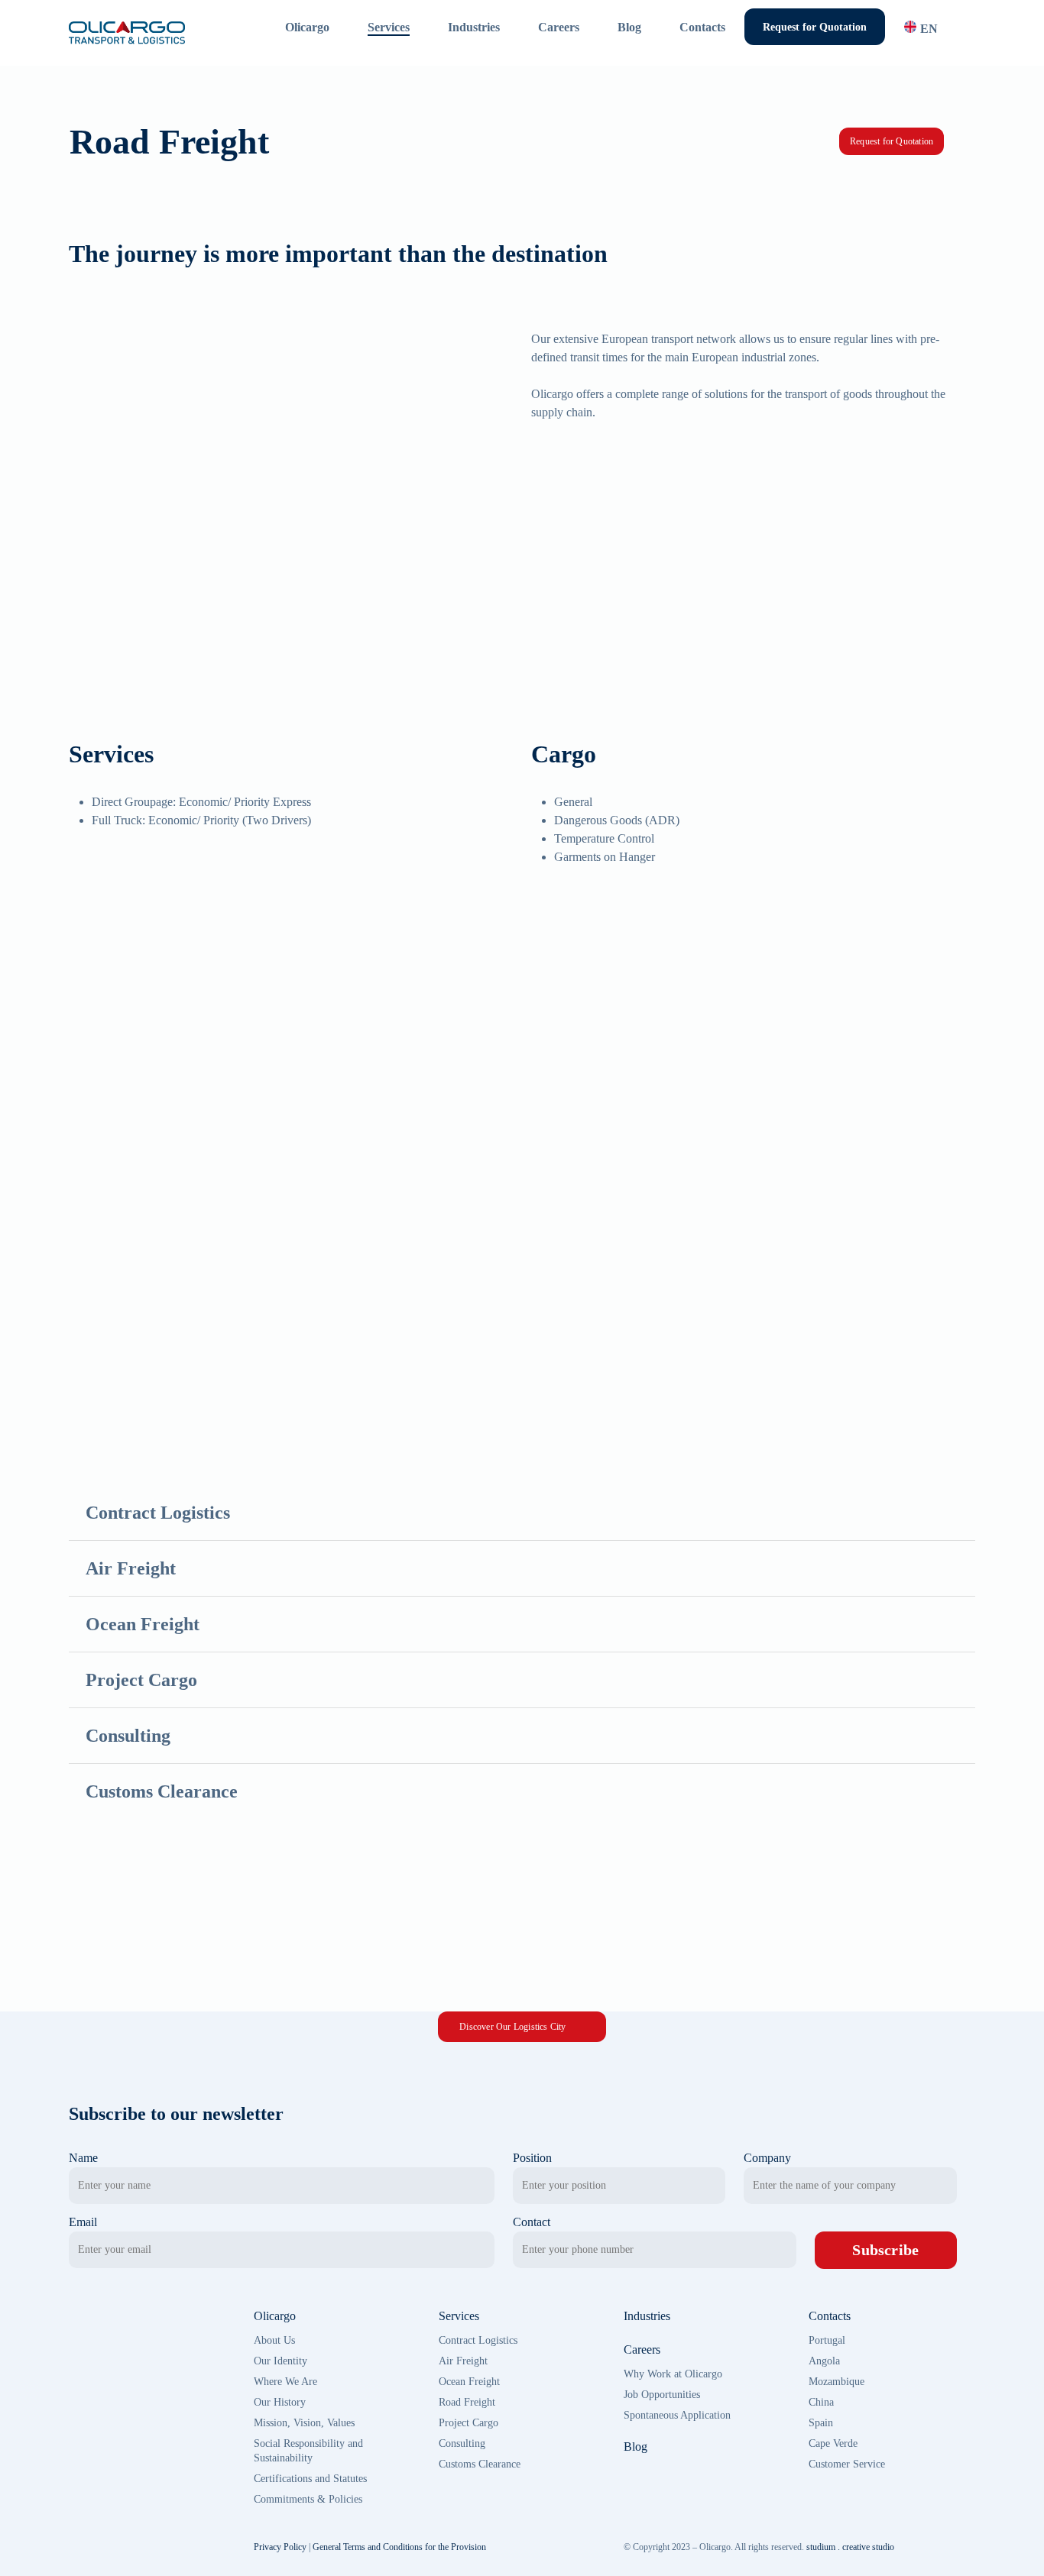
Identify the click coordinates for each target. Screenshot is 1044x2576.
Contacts (830, 2316)
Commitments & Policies (308, 2499)
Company (767, 2158)
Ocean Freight (469, 2382)
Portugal (827, 2340)
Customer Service (847, 2464)
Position (532, 2158)
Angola (824, 2361)
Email (83, 2222)
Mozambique (836, 2382)
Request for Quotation (892, 141)
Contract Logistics (478, 2340)
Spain (821, 2423)
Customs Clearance (480, 2464)
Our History (280, 2402)
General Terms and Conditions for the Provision (399, 2547)
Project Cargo (469, 2423)
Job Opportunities (662, 2395)
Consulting (462, 2443)
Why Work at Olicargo (673, 2374)
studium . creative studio (850, 2547)
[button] (522, 2027)
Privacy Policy (280, 2547)
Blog (635, 2447)
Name (83, 2158)
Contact (532, 2222)
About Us (274, 2340)
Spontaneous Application (677, 2415)
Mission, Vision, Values (304, 2423)
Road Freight (467, 2402)
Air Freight (463, 2361)
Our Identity (280, 2361)
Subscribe (885, 2250)
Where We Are (285, 2382)
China (821, 2402)
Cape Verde (833, 2443)
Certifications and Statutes (310, 2479)
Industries (647, 2316)
